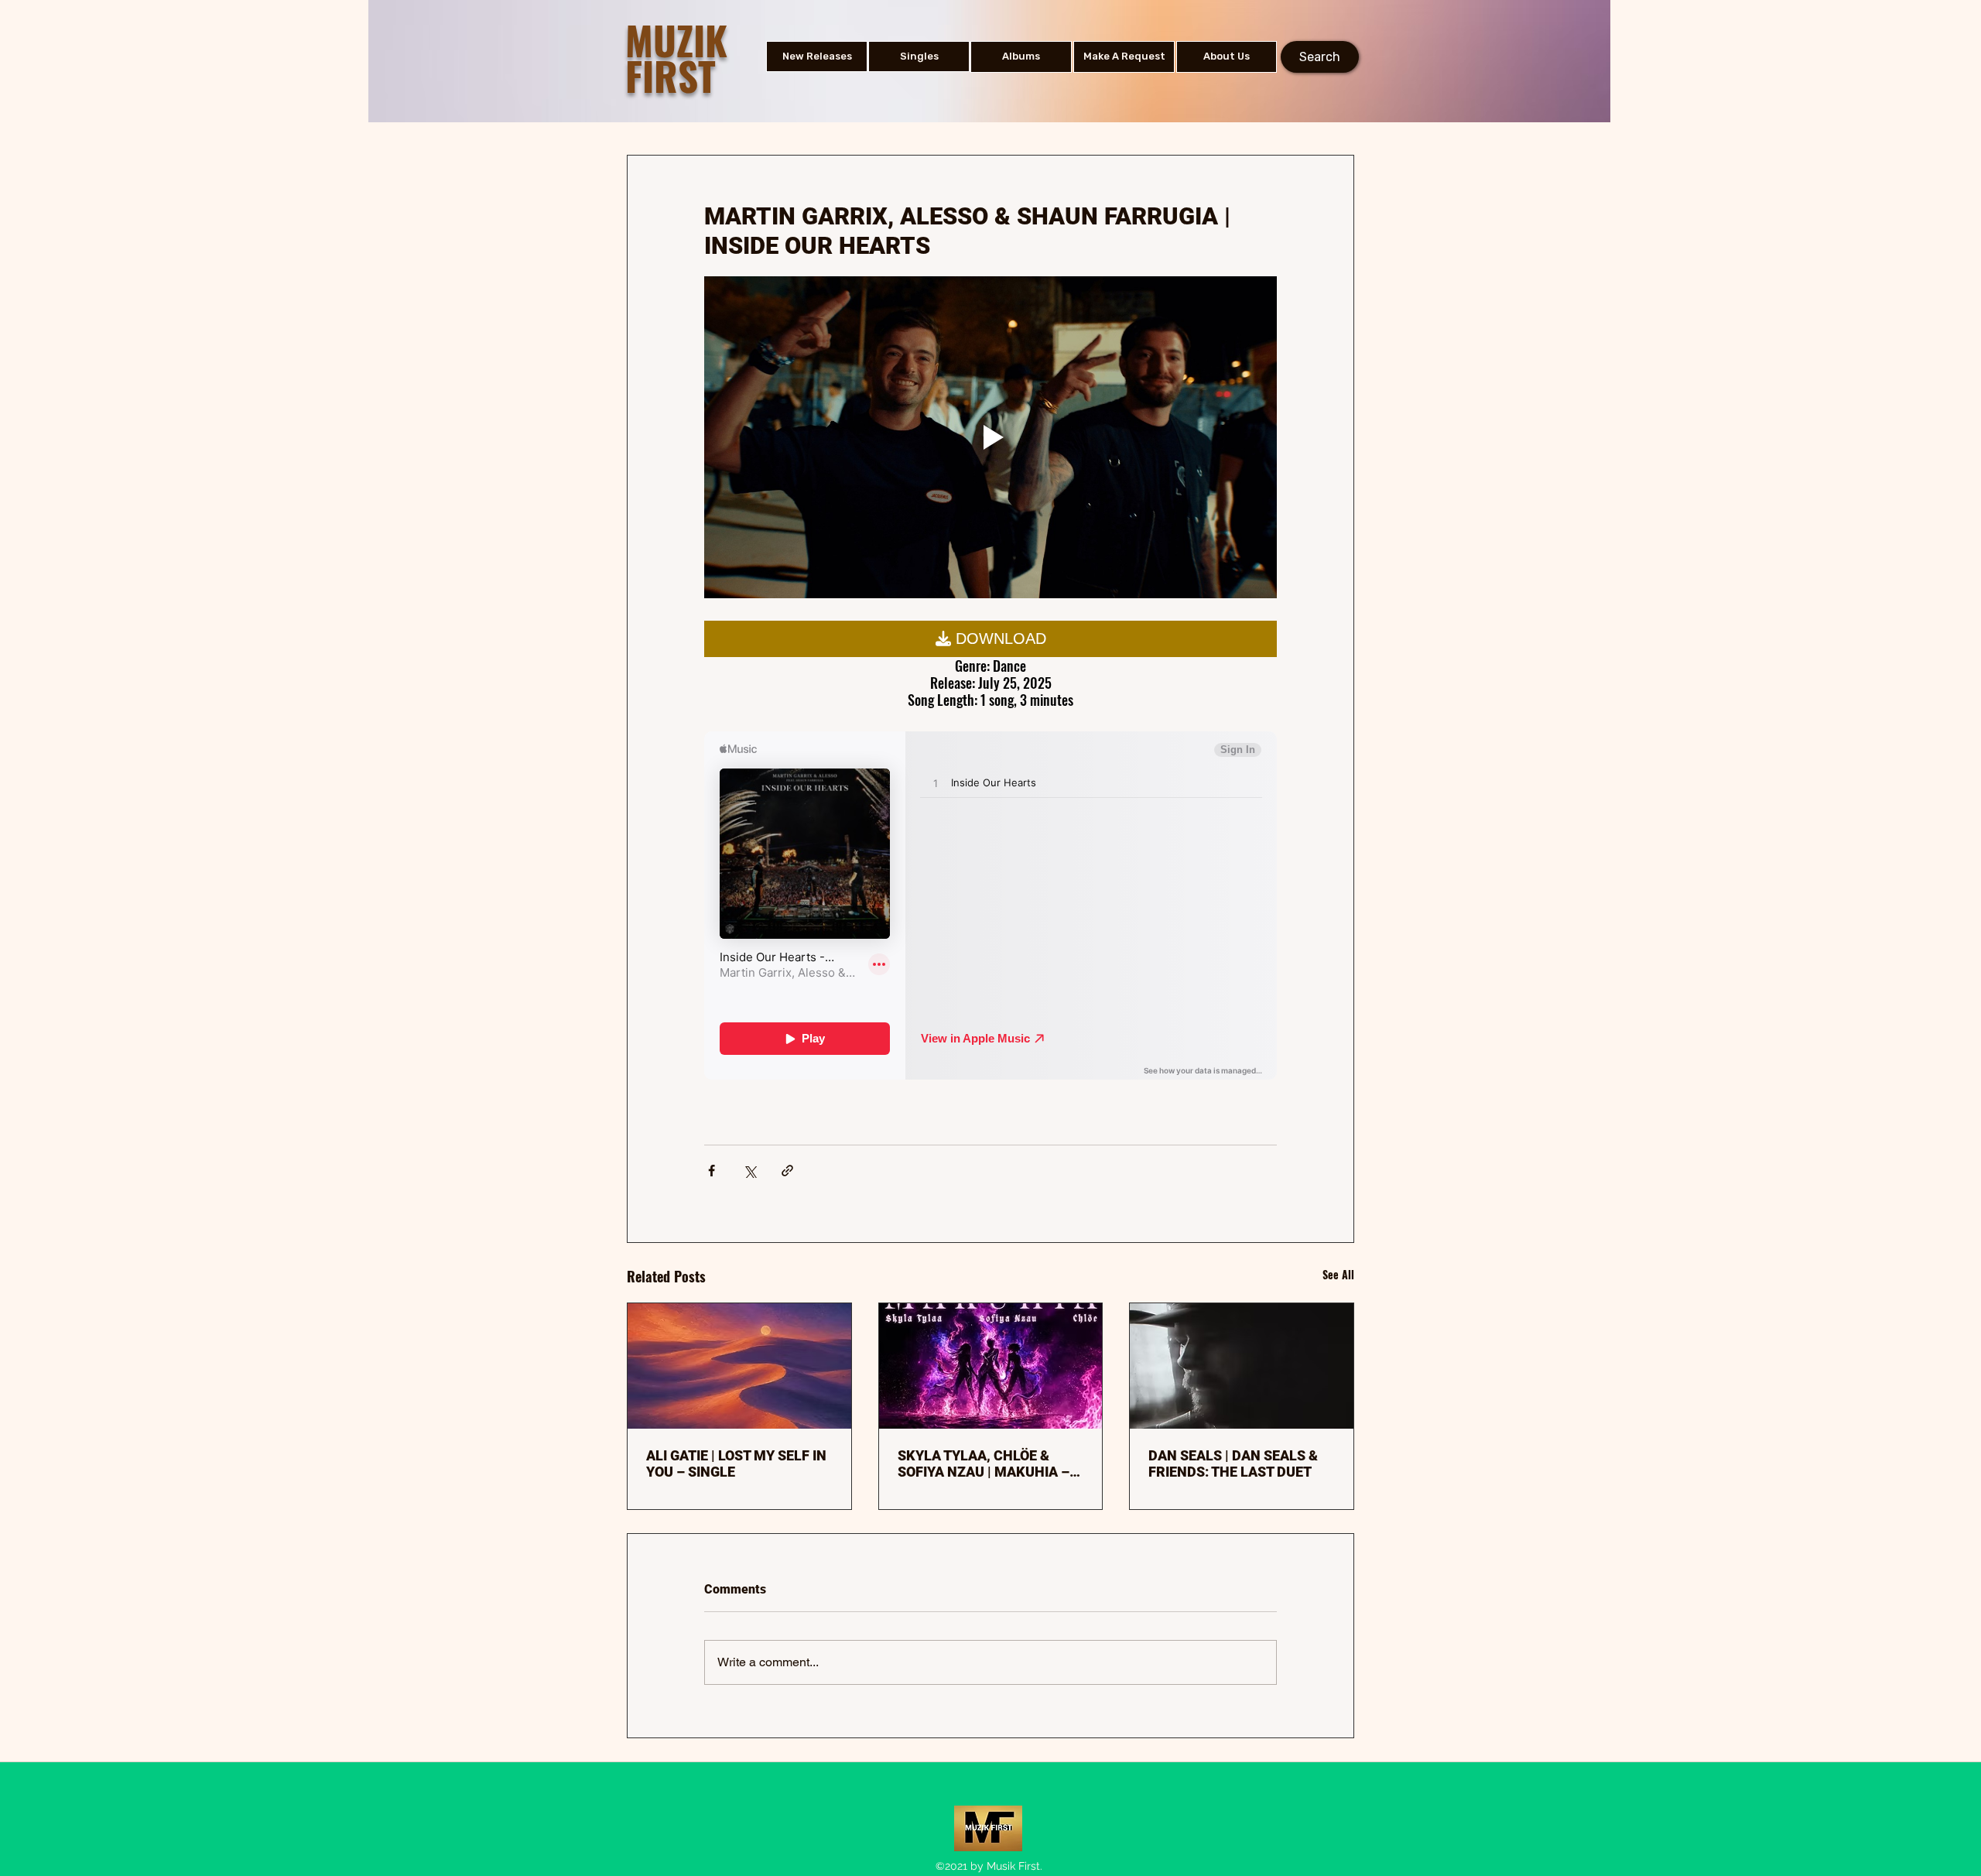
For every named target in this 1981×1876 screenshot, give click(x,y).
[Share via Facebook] (712, 1171)
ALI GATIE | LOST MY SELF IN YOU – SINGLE (736, 1463)
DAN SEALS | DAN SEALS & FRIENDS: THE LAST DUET (1233, 1463)
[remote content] (990, 638)
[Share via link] (787, 1171)
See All (1338, 1274)
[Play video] (990, 437)
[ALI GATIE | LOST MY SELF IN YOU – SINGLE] (739, 1366)
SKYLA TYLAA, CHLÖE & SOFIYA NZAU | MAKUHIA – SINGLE (984, 1463)
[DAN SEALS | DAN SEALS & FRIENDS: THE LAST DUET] (1242, 1366)
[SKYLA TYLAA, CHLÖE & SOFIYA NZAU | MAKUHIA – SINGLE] (991, 1366)
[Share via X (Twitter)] (749, 1171)
